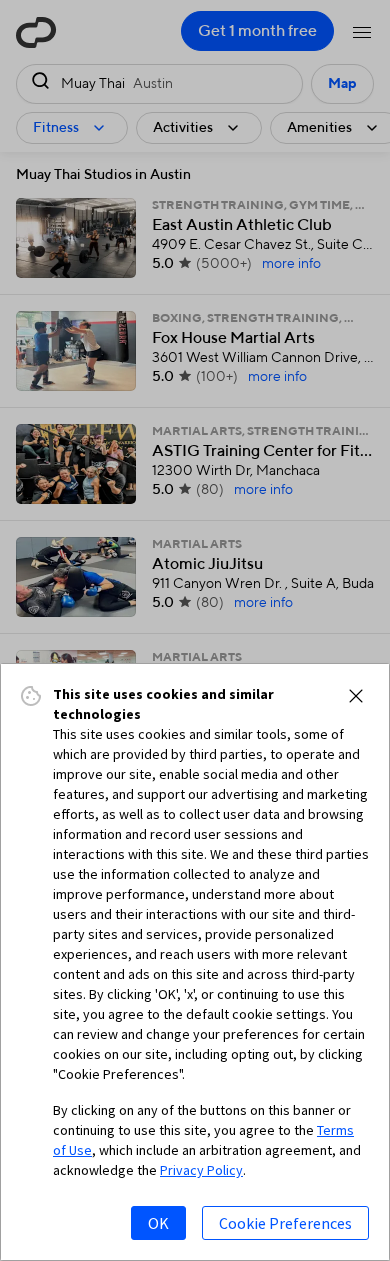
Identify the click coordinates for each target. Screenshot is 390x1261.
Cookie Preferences (285, 1223)
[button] (356, 696)
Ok (158, 1223)
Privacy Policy (201, 1170)
